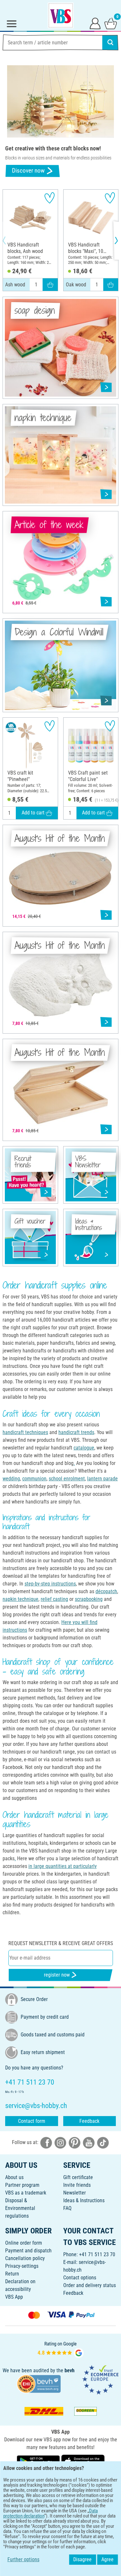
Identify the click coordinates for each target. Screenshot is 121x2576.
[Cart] (111, 23)
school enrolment (67, 1479)
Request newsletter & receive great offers (61, 1943)
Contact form (32, 2121)
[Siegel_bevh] (39, 2383)
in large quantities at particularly (63, 1866)
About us (14, 2177)
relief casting (54, 1599)
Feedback (89, 2121)
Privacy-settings (22, 2266)
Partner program (22, 2185)
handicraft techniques (25, 1432)
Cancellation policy (25, 2258)
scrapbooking (89, 1599)
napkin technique (20, 1599)
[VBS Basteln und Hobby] (61, 15)
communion (34, 1479)
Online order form (24, 2243)
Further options (23, 2559)
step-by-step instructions (50, 1584)
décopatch (106, 1591)
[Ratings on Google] (61, 2349)
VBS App (14, 2297)
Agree (107, 2559)
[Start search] (110, 42)
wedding (11, 1479)
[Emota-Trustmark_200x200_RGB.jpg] (100, 2379)
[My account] (95, 23)
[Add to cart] (50, 285)
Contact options (80, 2278)
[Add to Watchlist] (50, 198)
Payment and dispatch (28, 2251)
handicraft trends (76, 1432)
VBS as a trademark (26, 2193)
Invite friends (77, 2185)
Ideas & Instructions (84, 2200)
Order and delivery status (90, 2285)
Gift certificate (78, 2177)
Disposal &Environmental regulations (20, 2208)
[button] (10, 240)
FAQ (67, 2208)
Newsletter (75, 2193)
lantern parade (102, 1479)
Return (12, 2274)
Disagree (82, 2559)
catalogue (84, 1448)
